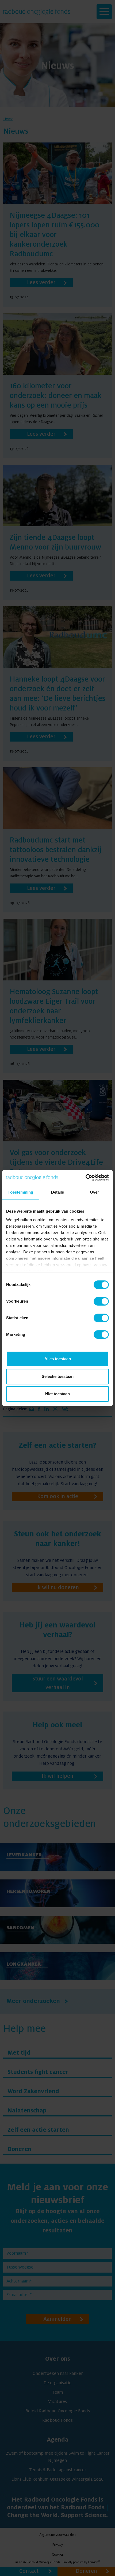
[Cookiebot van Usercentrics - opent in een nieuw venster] (85, 1178)
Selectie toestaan (58, 1376)
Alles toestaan (58, 1359)
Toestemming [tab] (20, 1192)
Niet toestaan (57, 1394)
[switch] (101, 1301)
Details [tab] (58, 1192)
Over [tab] (94, 1192)
